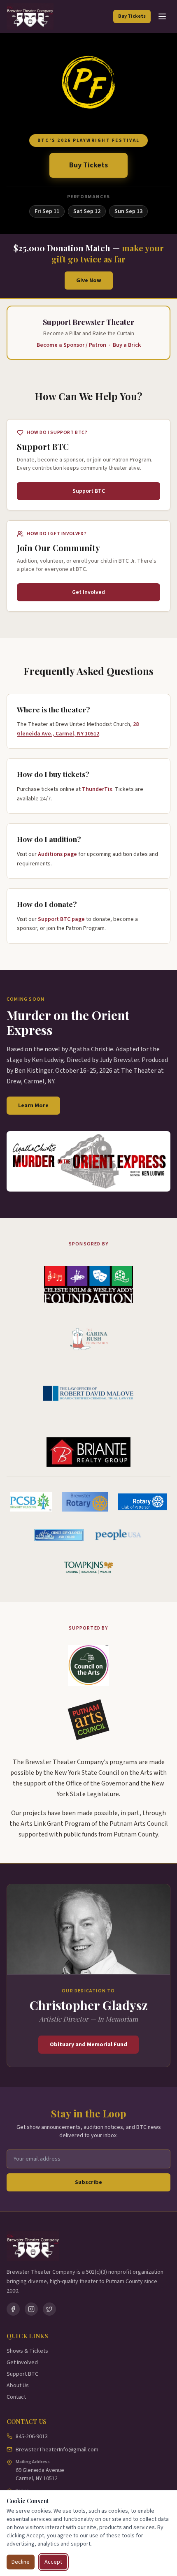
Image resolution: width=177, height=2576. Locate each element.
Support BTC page (61, 919)
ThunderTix (97, 789)
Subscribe (88, 2182)
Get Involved (22, 2363)
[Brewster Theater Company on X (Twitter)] (49, 2309)
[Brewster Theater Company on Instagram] (31, 2309)
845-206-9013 (32, 2437)
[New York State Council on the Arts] (88, 1665)
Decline (21, 2562)
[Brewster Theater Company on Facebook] (13, 2309)
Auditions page (57, 854)
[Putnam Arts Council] (88, 1720)
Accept (53, 2562)
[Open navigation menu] (162, 16)
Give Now (89, 281)
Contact (16, 2397)
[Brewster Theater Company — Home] (30, 16)
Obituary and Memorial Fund (88, 2045)
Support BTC (22, 2374)
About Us (18, 2386)
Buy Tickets (132, 16)
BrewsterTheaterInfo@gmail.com (57, 2450)
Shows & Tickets (27, 2351)
